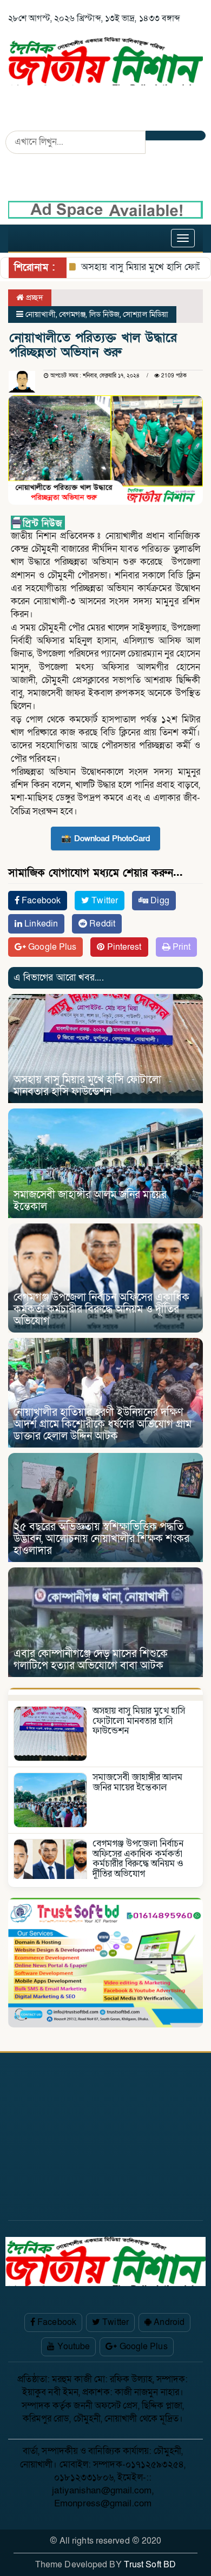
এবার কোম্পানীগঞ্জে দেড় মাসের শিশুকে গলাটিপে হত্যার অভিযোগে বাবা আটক (91, 1660)
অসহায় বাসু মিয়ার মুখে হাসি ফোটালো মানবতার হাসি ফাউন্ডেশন (87, 1086)
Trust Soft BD (150, 2565)
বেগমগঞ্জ (72, 314)
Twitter (104, 901)
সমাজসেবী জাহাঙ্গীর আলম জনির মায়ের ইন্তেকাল (90, 1201)
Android (168, 2322)
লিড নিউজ (105, 314)
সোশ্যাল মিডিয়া (146, 314)
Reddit (101, 924)
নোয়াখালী (40, 314)
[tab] (105, 1691)
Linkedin (40, 924)
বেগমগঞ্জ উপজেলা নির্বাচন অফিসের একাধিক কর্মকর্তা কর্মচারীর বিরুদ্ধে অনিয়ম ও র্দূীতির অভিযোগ (101, 1309)
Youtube (72, 2347)
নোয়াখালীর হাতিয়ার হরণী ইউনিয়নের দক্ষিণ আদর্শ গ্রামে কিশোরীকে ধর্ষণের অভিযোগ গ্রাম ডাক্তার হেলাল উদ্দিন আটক (103, 1424)
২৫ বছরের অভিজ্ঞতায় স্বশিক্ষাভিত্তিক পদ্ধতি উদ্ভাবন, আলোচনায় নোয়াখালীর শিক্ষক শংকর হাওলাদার (101, 1539)
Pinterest (123, 947)
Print (181, 947)
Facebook (40, 901)
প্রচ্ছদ (34, 298)
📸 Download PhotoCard (105, 839)
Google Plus (51, 947)
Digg (159, 901)
